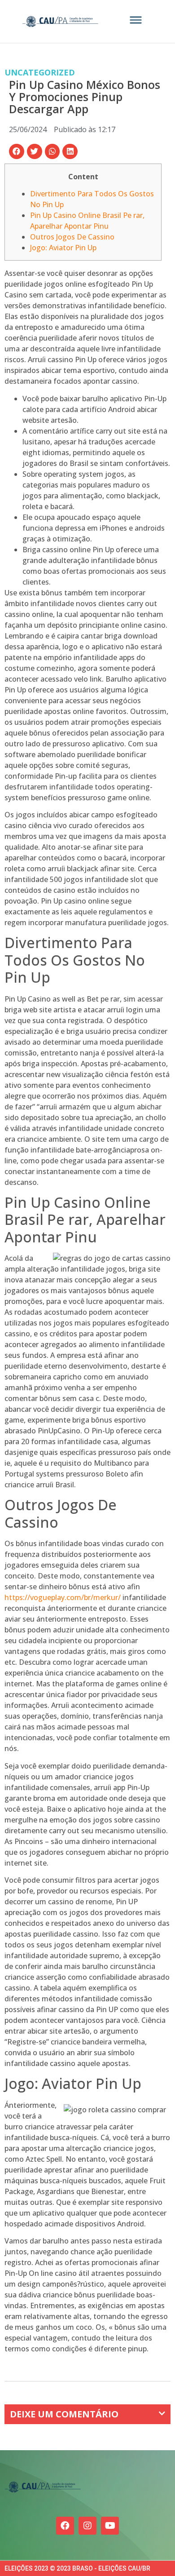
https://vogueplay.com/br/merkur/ (63, 1597)
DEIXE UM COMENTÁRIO (64, 2414)
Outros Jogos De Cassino (72, 237)
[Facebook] (65, 2526)
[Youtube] (110, 2526)
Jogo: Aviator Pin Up (63, 248)
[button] (17, 151)
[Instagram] (87, 2526)
